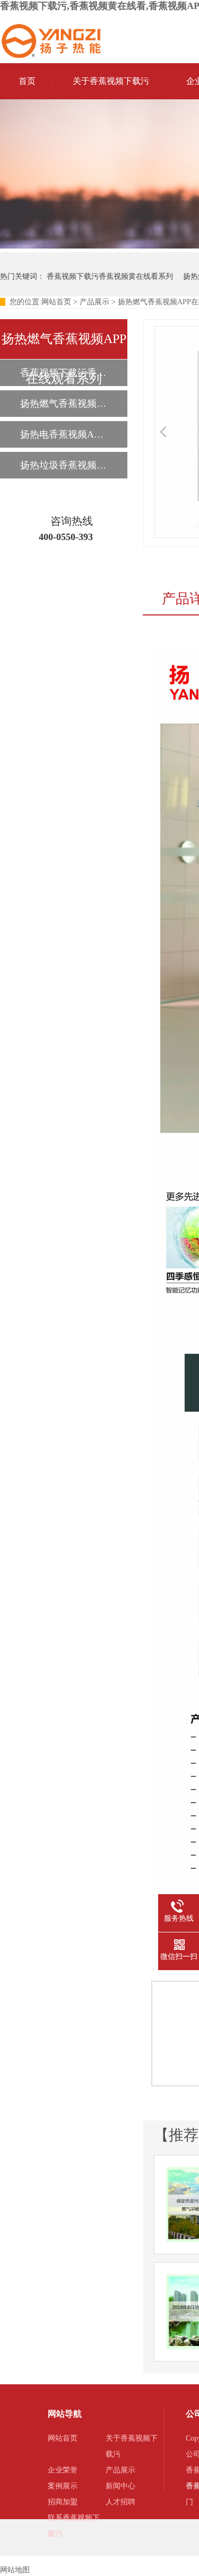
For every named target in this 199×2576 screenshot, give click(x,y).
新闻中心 (120, 2486)
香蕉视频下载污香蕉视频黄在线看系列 (110, 276)
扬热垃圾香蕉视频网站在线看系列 (63, 465)
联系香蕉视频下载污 (74, 2526)
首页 (27, 81)
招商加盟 (63, 2502)
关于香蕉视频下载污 (111, 81)
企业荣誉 (63, 2470)
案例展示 (63, 2486)
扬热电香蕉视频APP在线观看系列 (63, 434)
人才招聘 (120, 2502)
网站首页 (56, 302)
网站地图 (15, 2570)
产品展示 (94, 302)
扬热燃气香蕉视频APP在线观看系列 (63, 404)
